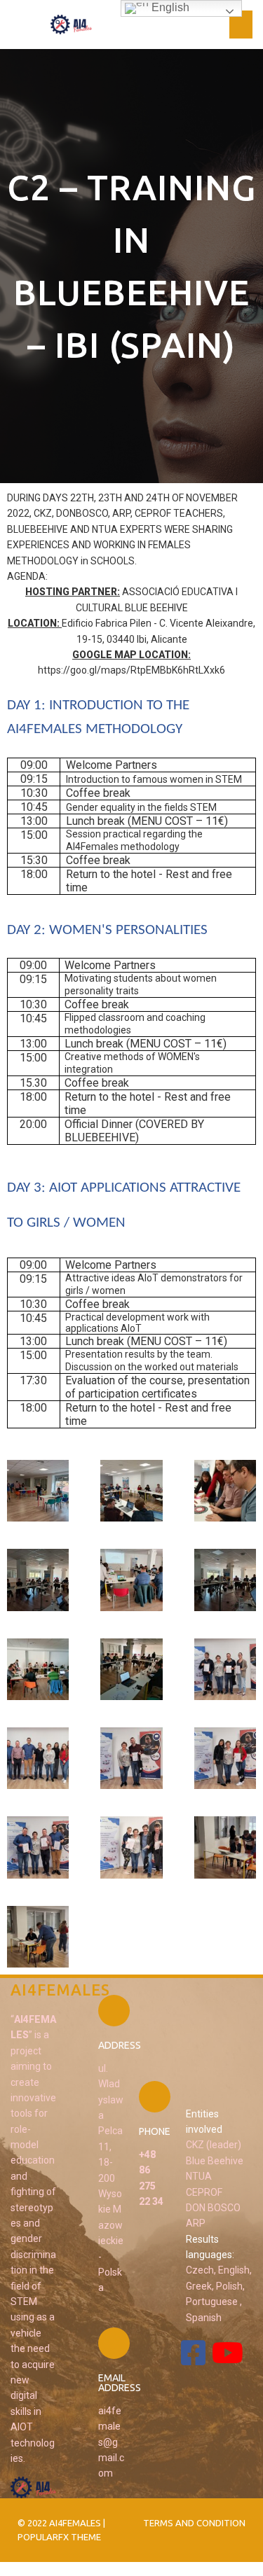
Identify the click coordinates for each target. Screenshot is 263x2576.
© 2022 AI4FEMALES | (61, 2523)
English (169, 7)
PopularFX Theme (59, 2537)
